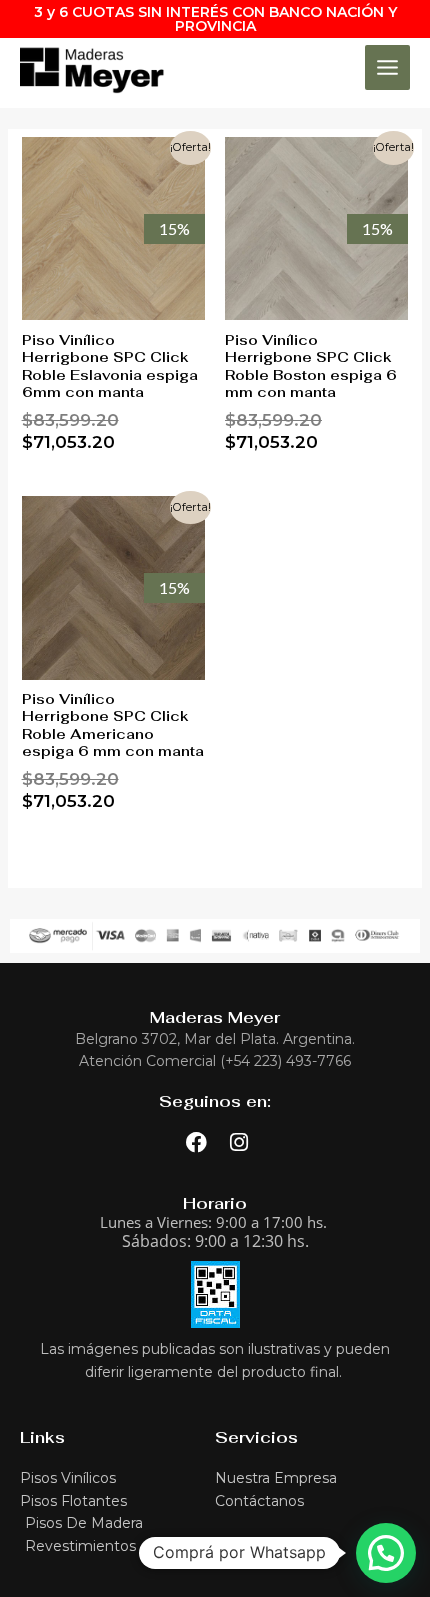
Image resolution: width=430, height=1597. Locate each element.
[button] (386, 1553)
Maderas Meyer (215, 1017)
